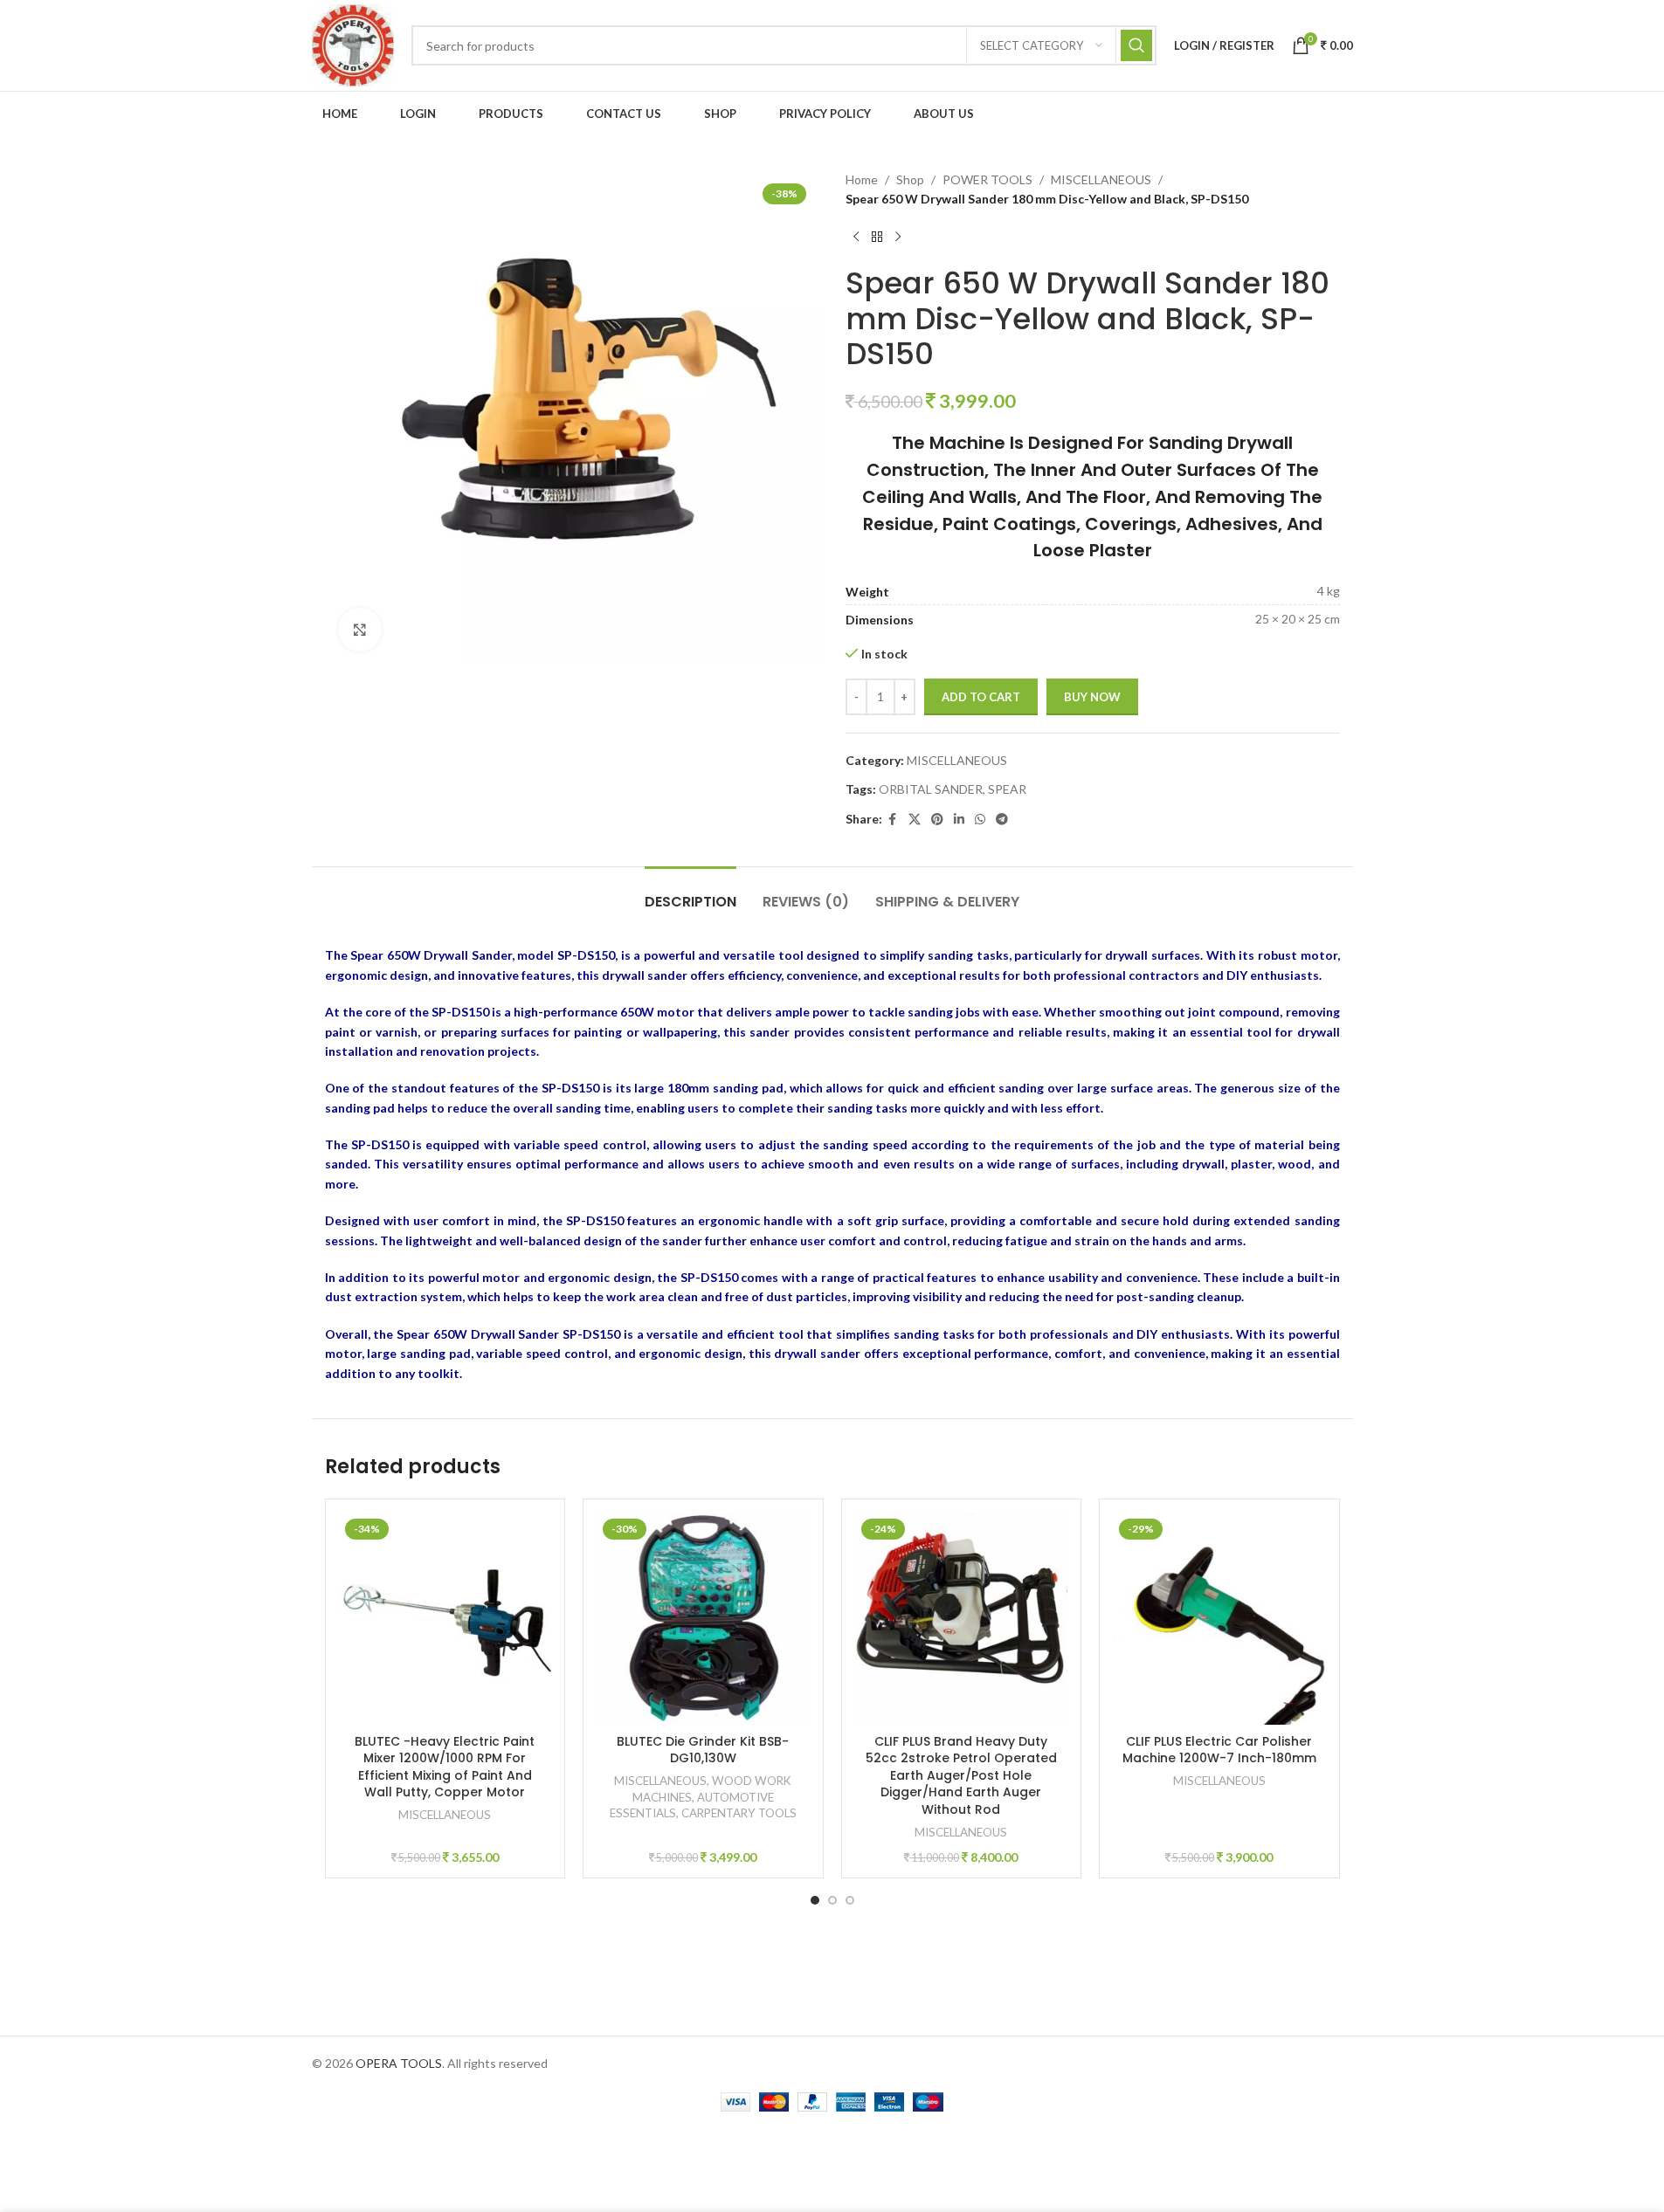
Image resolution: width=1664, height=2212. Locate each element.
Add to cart (981, 697)
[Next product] (898, 238)
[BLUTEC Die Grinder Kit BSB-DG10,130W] (703, 1619)
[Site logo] (353, 44)
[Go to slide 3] (850, 1900)
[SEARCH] (1136, 45)
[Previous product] (856, 238)
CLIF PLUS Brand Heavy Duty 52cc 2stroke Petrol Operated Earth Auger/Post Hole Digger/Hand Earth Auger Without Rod (961, 1775)
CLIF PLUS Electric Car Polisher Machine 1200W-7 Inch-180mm (1219, 1750)
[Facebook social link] (893, 820)
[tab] (690, 893)
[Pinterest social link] (937, 820)
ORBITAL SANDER (931, 789)
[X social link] (915, 820)
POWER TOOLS (987, 179)
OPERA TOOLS (399, 2063)
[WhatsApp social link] (980, 820)
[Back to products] (877, 238)
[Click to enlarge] (360, 630)
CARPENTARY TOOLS (739, 1813)
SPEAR (1007, 789)
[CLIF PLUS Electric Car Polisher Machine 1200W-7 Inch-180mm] (1219, 1619)
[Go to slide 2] (832, 1900)
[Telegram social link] (1002, 820)
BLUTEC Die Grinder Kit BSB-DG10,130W (703, 1750)
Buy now (1092, 697)
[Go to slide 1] (815, 1900)
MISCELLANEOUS (1101, 179)
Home (862, 179)
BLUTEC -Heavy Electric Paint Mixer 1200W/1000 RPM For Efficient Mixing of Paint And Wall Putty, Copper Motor (445, 1767)
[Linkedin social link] (959, 820)
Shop (910, 179)
